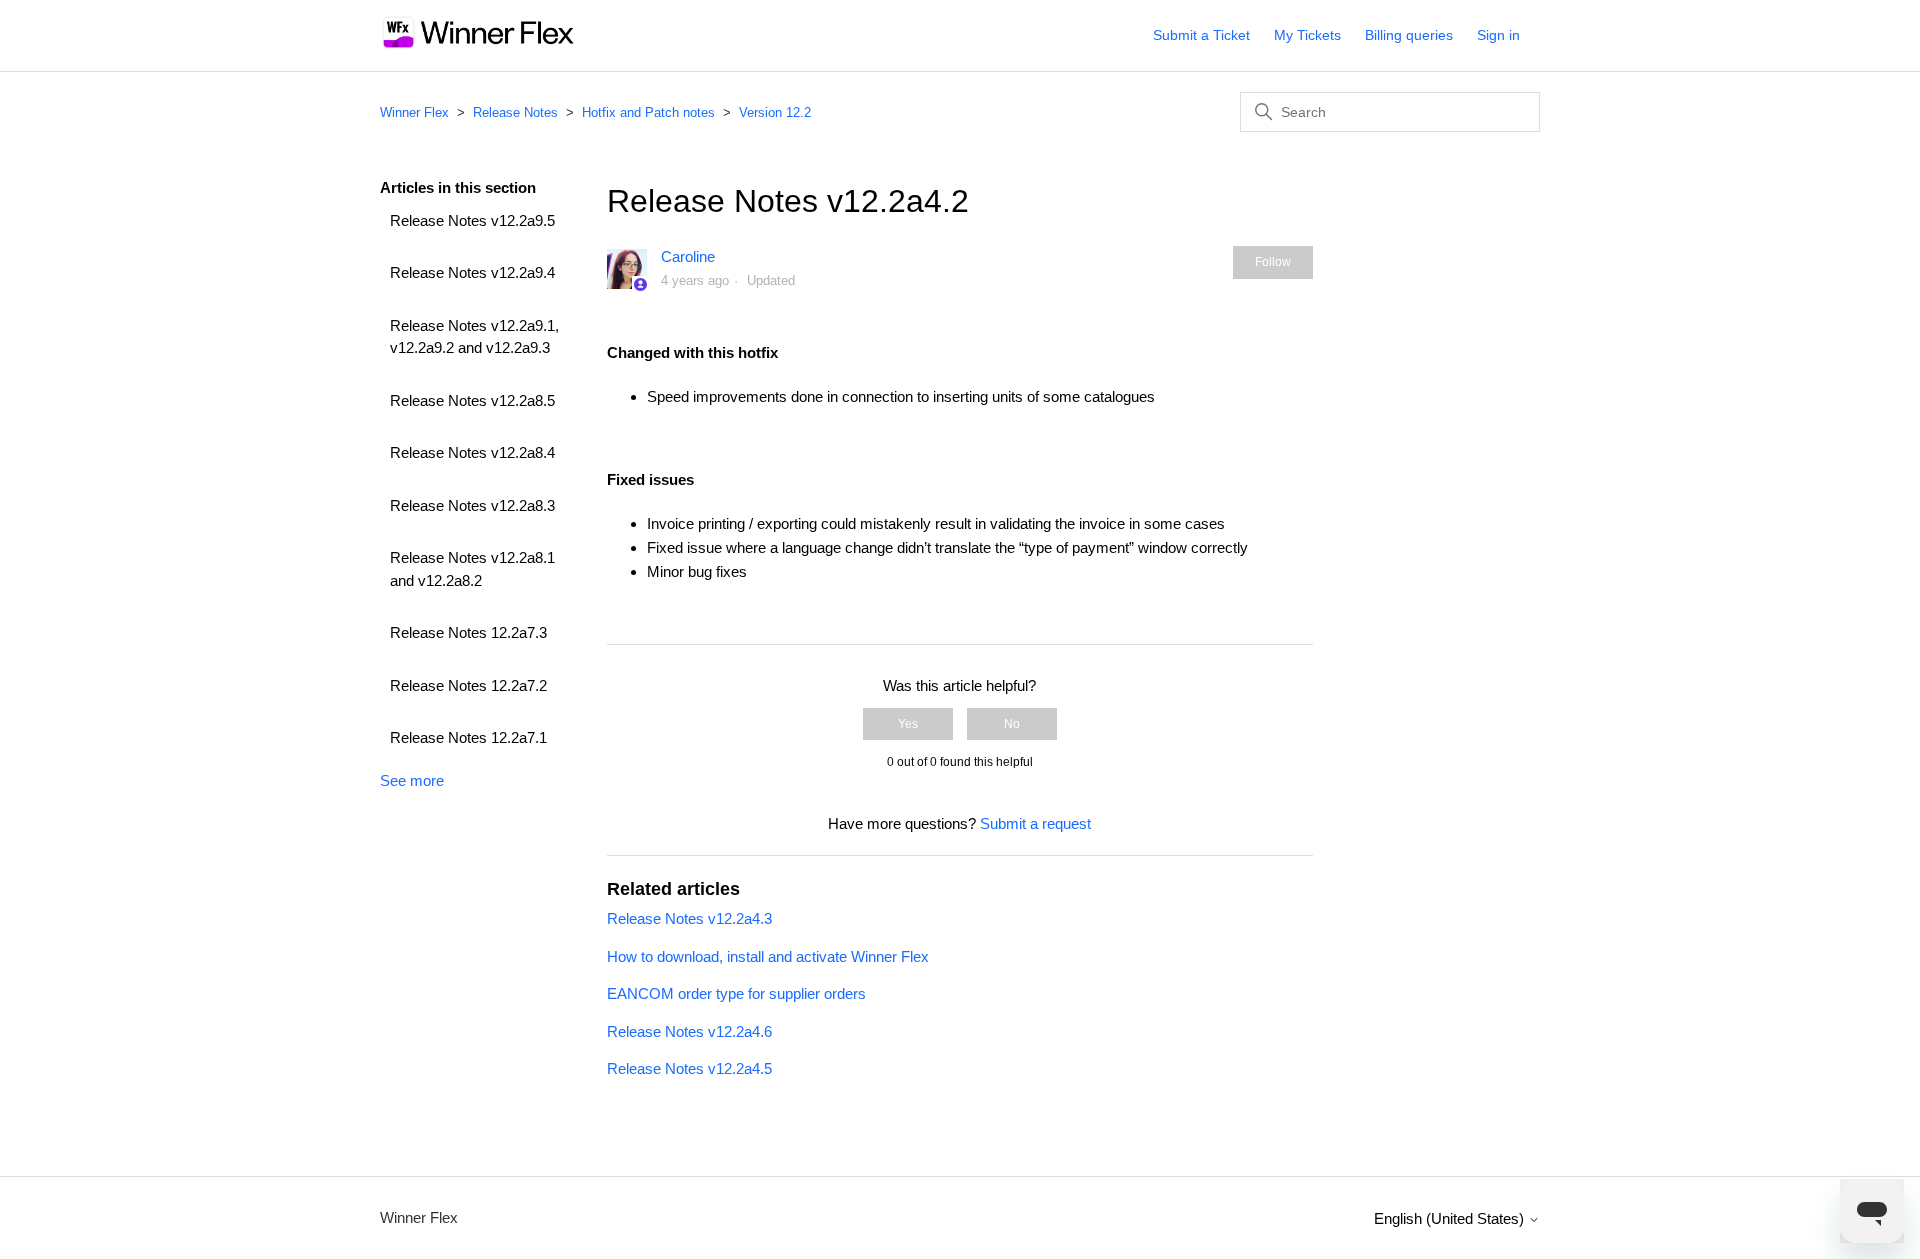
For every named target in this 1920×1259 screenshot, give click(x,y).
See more (412, 780)
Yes (908, 724)
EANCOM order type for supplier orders (736, 993)
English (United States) (1451, 1218)
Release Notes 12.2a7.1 (468, 737)
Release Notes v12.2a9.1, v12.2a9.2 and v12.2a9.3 (474, 337)
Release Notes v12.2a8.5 (472, 400)
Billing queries (1409, 35)
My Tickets (1307, 35)
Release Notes (515, 112)
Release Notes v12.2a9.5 (472, 220)
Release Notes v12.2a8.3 (472, 505)
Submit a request (1035, 823)
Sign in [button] (1498, 35)
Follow (1273, 262)
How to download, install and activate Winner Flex (768, 956)
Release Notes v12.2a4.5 (689, 1068)
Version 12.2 (775, 112)
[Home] (478, 45)
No (1012, 724)
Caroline (688, 256)
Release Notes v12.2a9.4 (472, 272)
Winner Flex (414, 112)
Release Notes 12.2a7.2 (468, 685)
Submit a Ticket (1201, 35)
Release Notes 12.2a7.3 (468, 632)
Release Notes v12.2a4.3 (689, 918)
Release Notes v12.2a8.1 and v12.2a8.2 (472, 569)
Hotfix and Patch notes (648, 112)
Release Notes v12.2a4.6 (689, 1031)
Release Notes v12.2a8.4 (472, 452)
